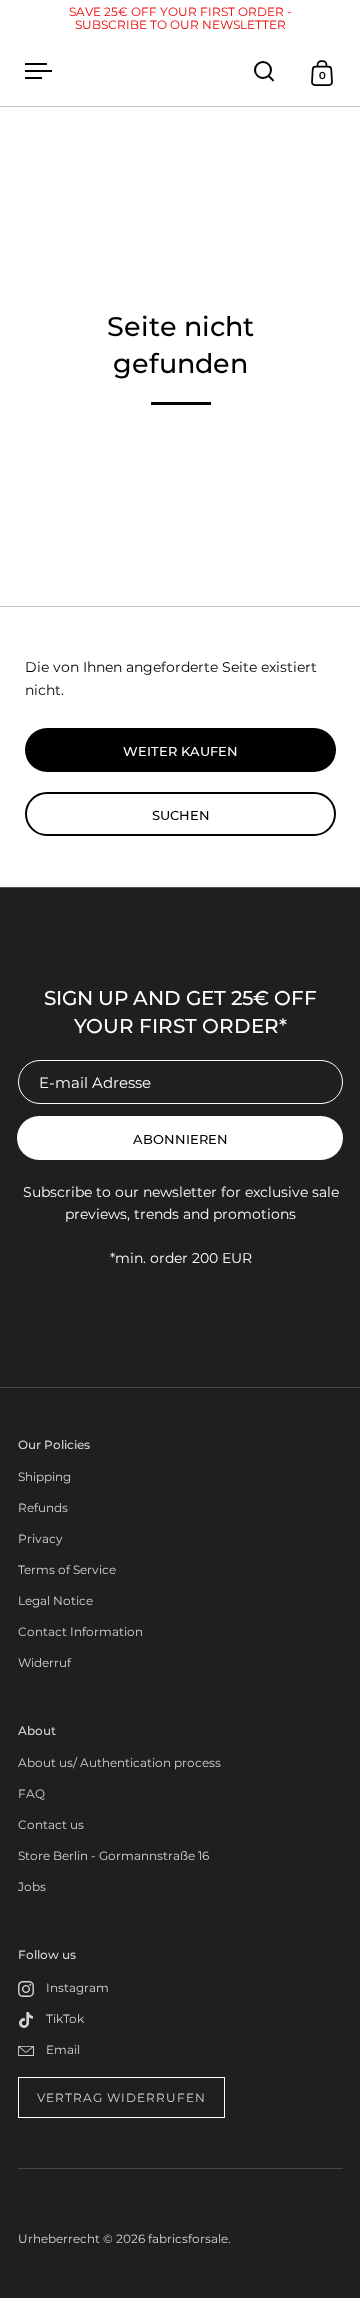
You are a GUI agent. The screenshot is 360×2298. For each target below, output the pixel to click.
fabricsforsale (188, 2238)
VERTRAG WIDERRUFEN (121, 2097)
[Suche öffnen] (264, 71)
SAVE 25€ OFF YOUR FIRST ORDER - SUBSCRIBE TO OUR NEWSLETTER (180, 18)
